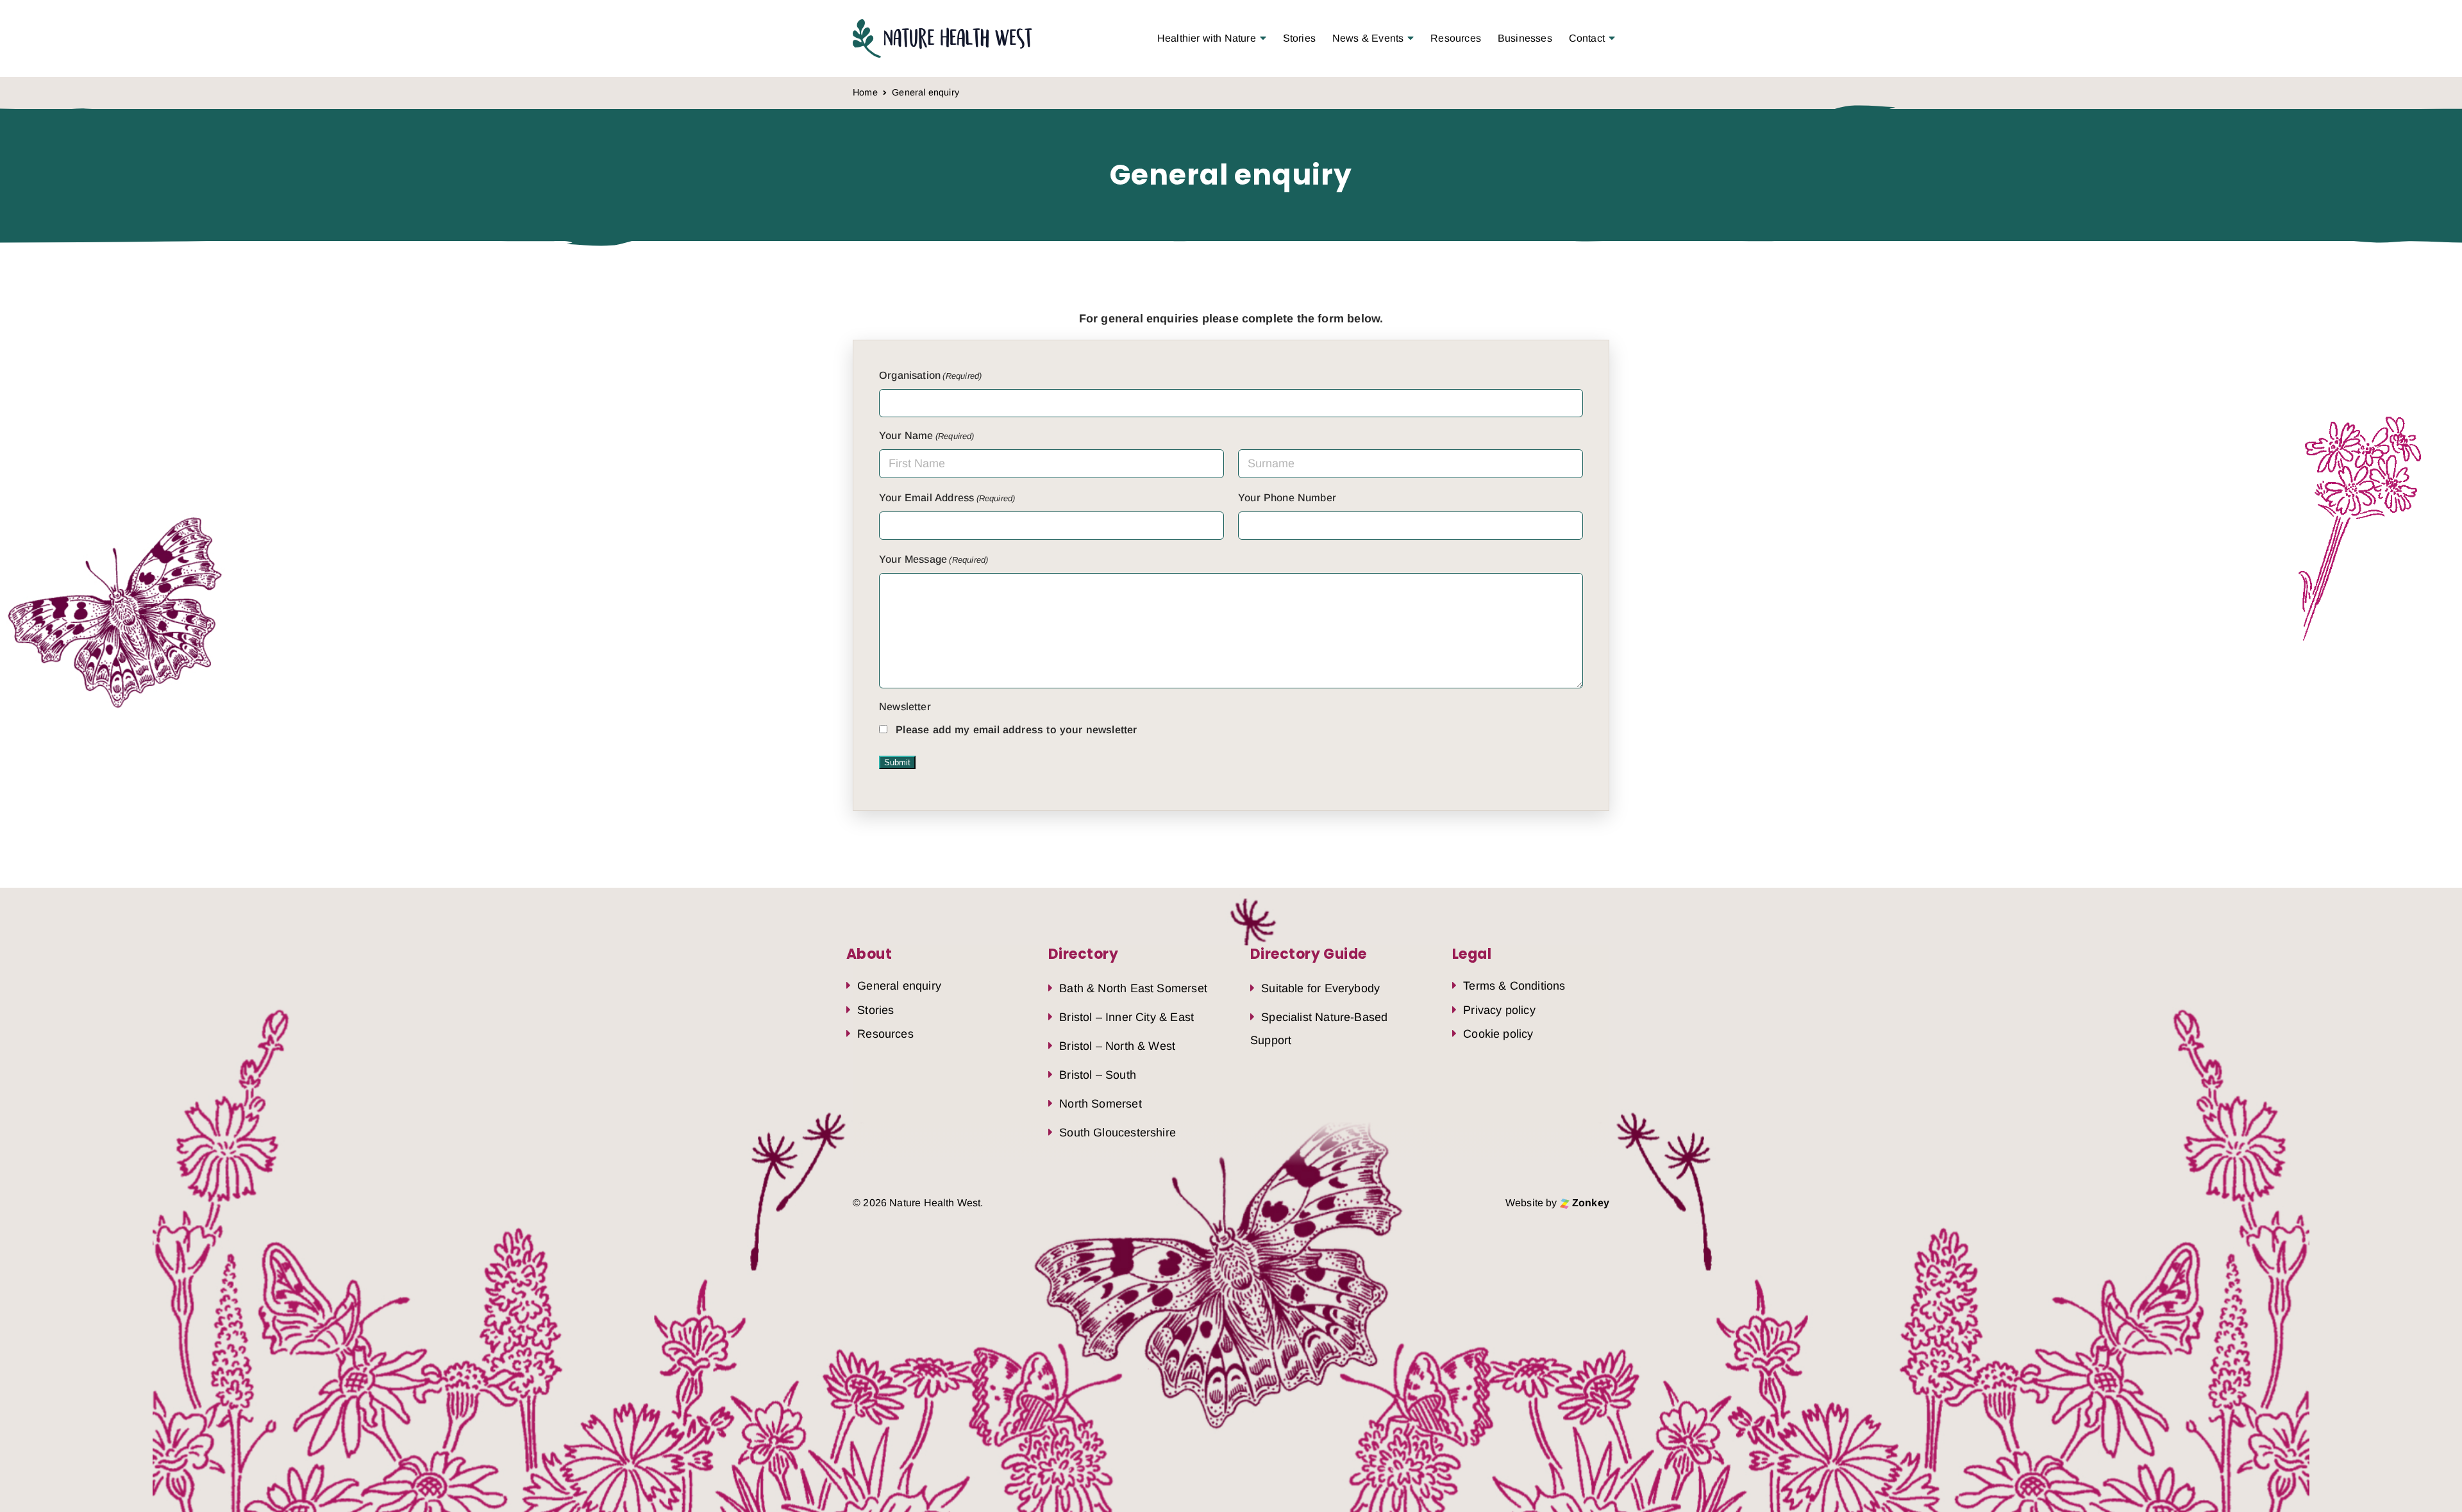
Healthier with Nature (1207, 38)
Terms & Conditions (1514, 986)
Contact (1587, 38)
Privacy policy (1499, 1010)
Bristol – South (1098, 1075)
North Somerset (1101, 1104)
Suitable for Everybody (1320, 988)
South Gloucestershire (1118, 1133)
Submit (897, 762)
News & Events (1368, 38)
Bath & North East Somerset (1133, 988)
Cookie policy (1498, 1034)
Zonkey (1589, 1203)
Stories (1299, 38)
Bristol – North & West (1117, 1046)
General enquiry (899, 986)
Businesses (1525, 38)
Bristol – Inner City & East (1126, 1017)
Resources (1456, 38)
